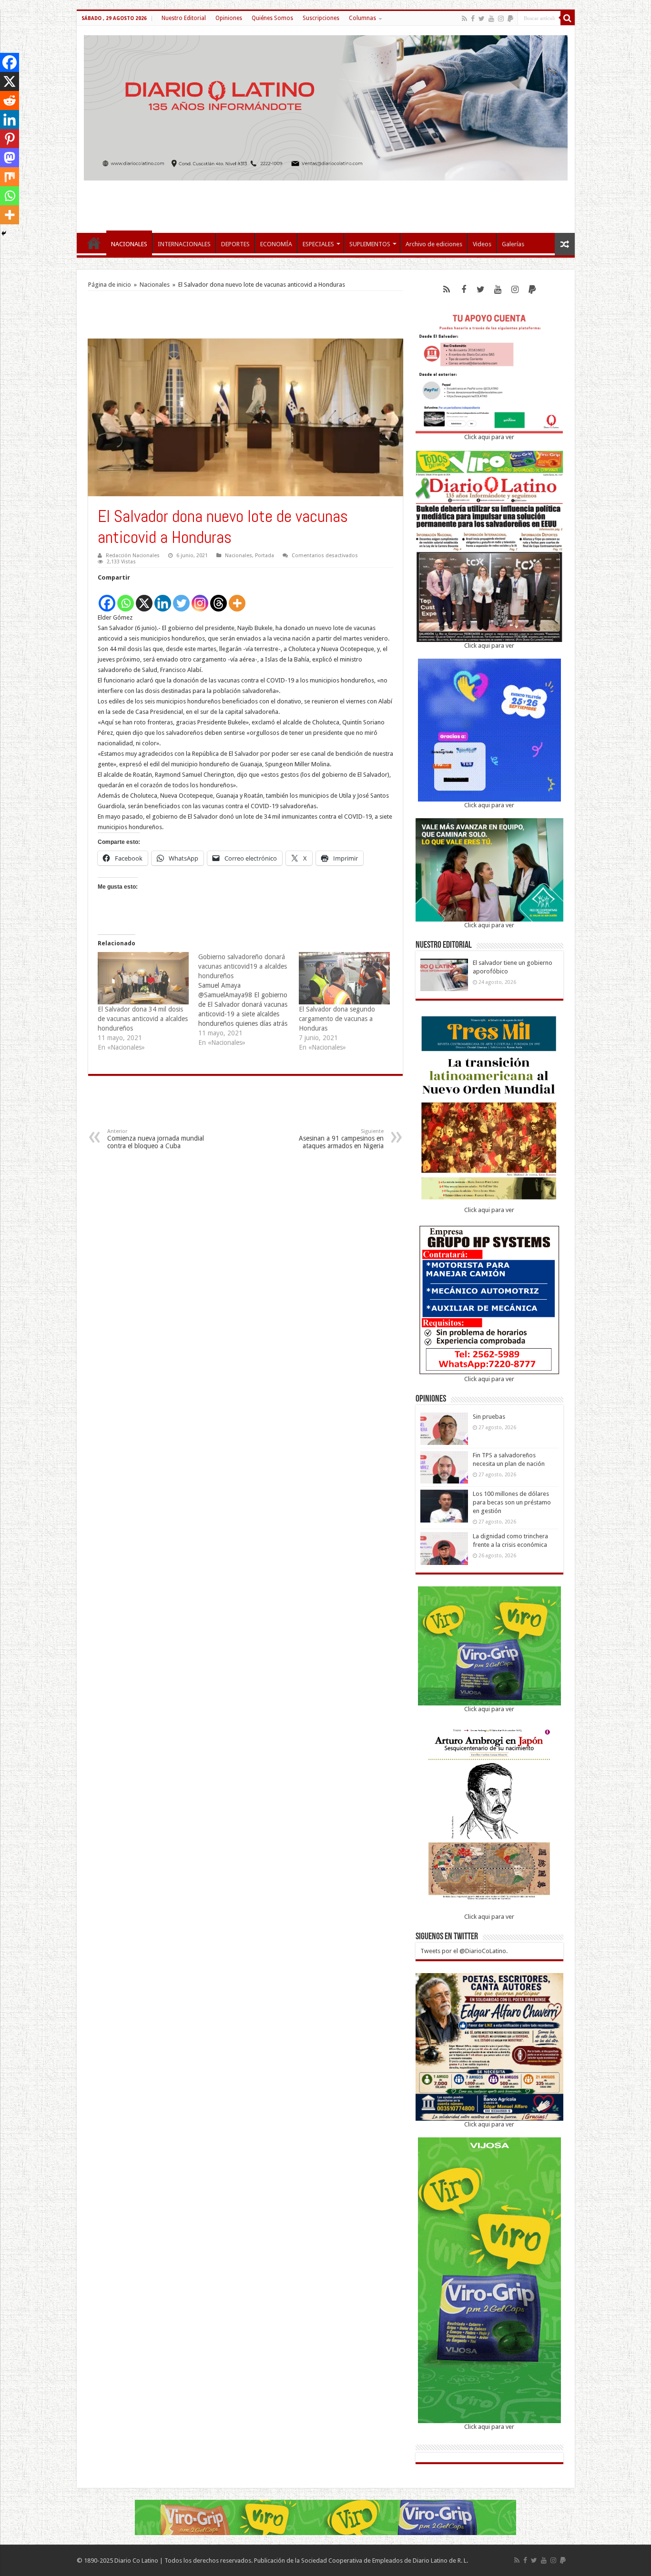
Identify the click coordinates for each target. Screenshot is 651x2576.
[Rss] (464, 19)
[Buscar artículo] (568, 18)
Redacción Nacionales (133, 556)
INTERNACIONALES (184, 244)
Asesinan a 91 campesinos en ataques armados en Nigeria (341, 1139)
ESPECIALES (318, 244)
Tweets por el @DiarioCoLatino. (464, 1951)
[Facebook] (473, 19)
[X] (144, 598)
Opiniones (229, 18)
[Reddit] (10, 100)
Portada (264, 556)
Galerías (513, 244)
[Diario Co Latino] (326, 106)
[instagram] (501, 19)
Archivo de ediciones (434, 244)
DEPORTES (235, 244)
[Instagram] (200, 598)
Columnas (362, 18)
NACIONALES (129, 244)
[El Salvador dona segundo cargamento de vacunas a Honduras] (344, 978)
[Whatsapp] (126, 598)
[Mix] (10, 177)
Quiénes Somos (272, 18)
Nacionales (155, 285)
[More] (237, 598)
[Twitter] (482, 19)
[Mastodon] (10, 158)
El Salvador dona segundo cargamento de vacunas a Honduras (337, 1019)
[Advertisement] (325, 202)
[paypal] (510, 19)
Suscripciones (321, 18)
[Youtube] (491, 19)
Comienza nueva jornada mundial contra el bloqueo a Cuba (156, 1139)
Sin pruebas (489, 1417)
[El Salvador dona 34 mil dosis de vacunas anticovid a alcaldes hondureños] (143, 978)
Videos (482, 244)
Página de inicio (110, 285)
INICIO (94, 243)
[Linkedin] (163, 598)
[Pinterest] (10, 139)
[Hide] (4, 233)
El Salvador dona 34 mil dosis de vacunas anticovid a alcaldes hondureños (143, 1019)
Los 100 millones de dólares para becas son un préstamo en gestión (512, 1502)
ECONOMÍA (276, 244)
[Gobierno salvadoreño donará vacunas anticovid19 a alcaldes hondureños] (249, 1000)
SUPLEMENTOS (370, 244)
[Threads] (219, 598)
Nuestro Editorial (184, 18)
